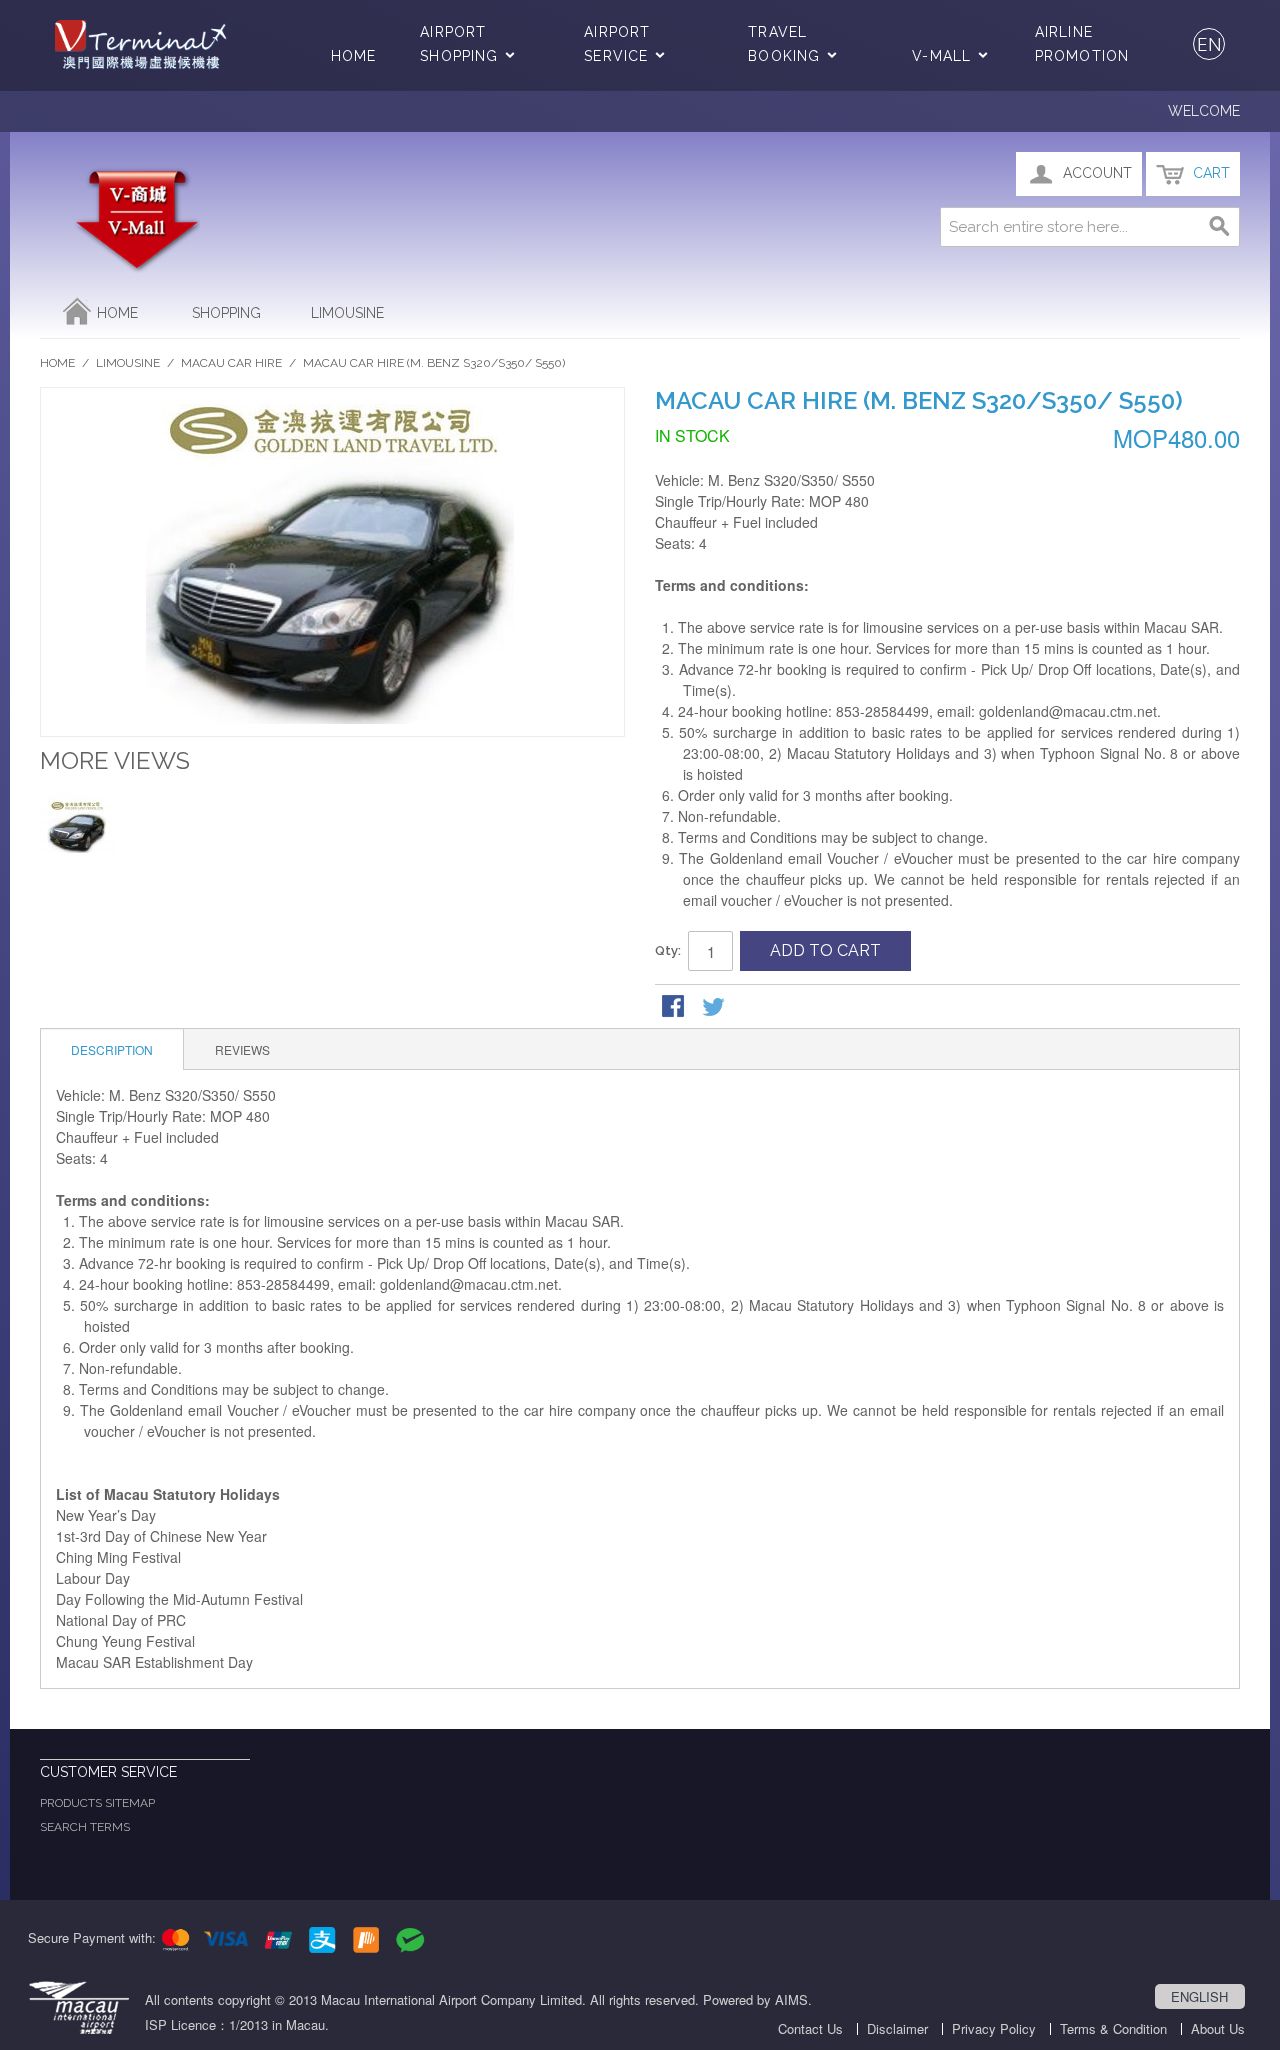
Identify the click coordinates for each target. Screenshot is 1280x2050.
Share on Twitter (715, 1008)
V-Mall (941, 56)
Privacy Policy (994, 2028)
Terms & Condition (1113, 2028)
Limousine (347, 313)
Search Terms (85, 1827)
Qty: (668, 950)
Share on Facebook (675, 1008)
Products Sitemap (97, 1803)
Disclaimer (897, 2028)
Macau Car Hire (231, 363)
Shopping (226, 313)
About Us (1218, 2028)
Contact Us (810, 2028)
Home (353, 56)
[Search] (1220, 227)
